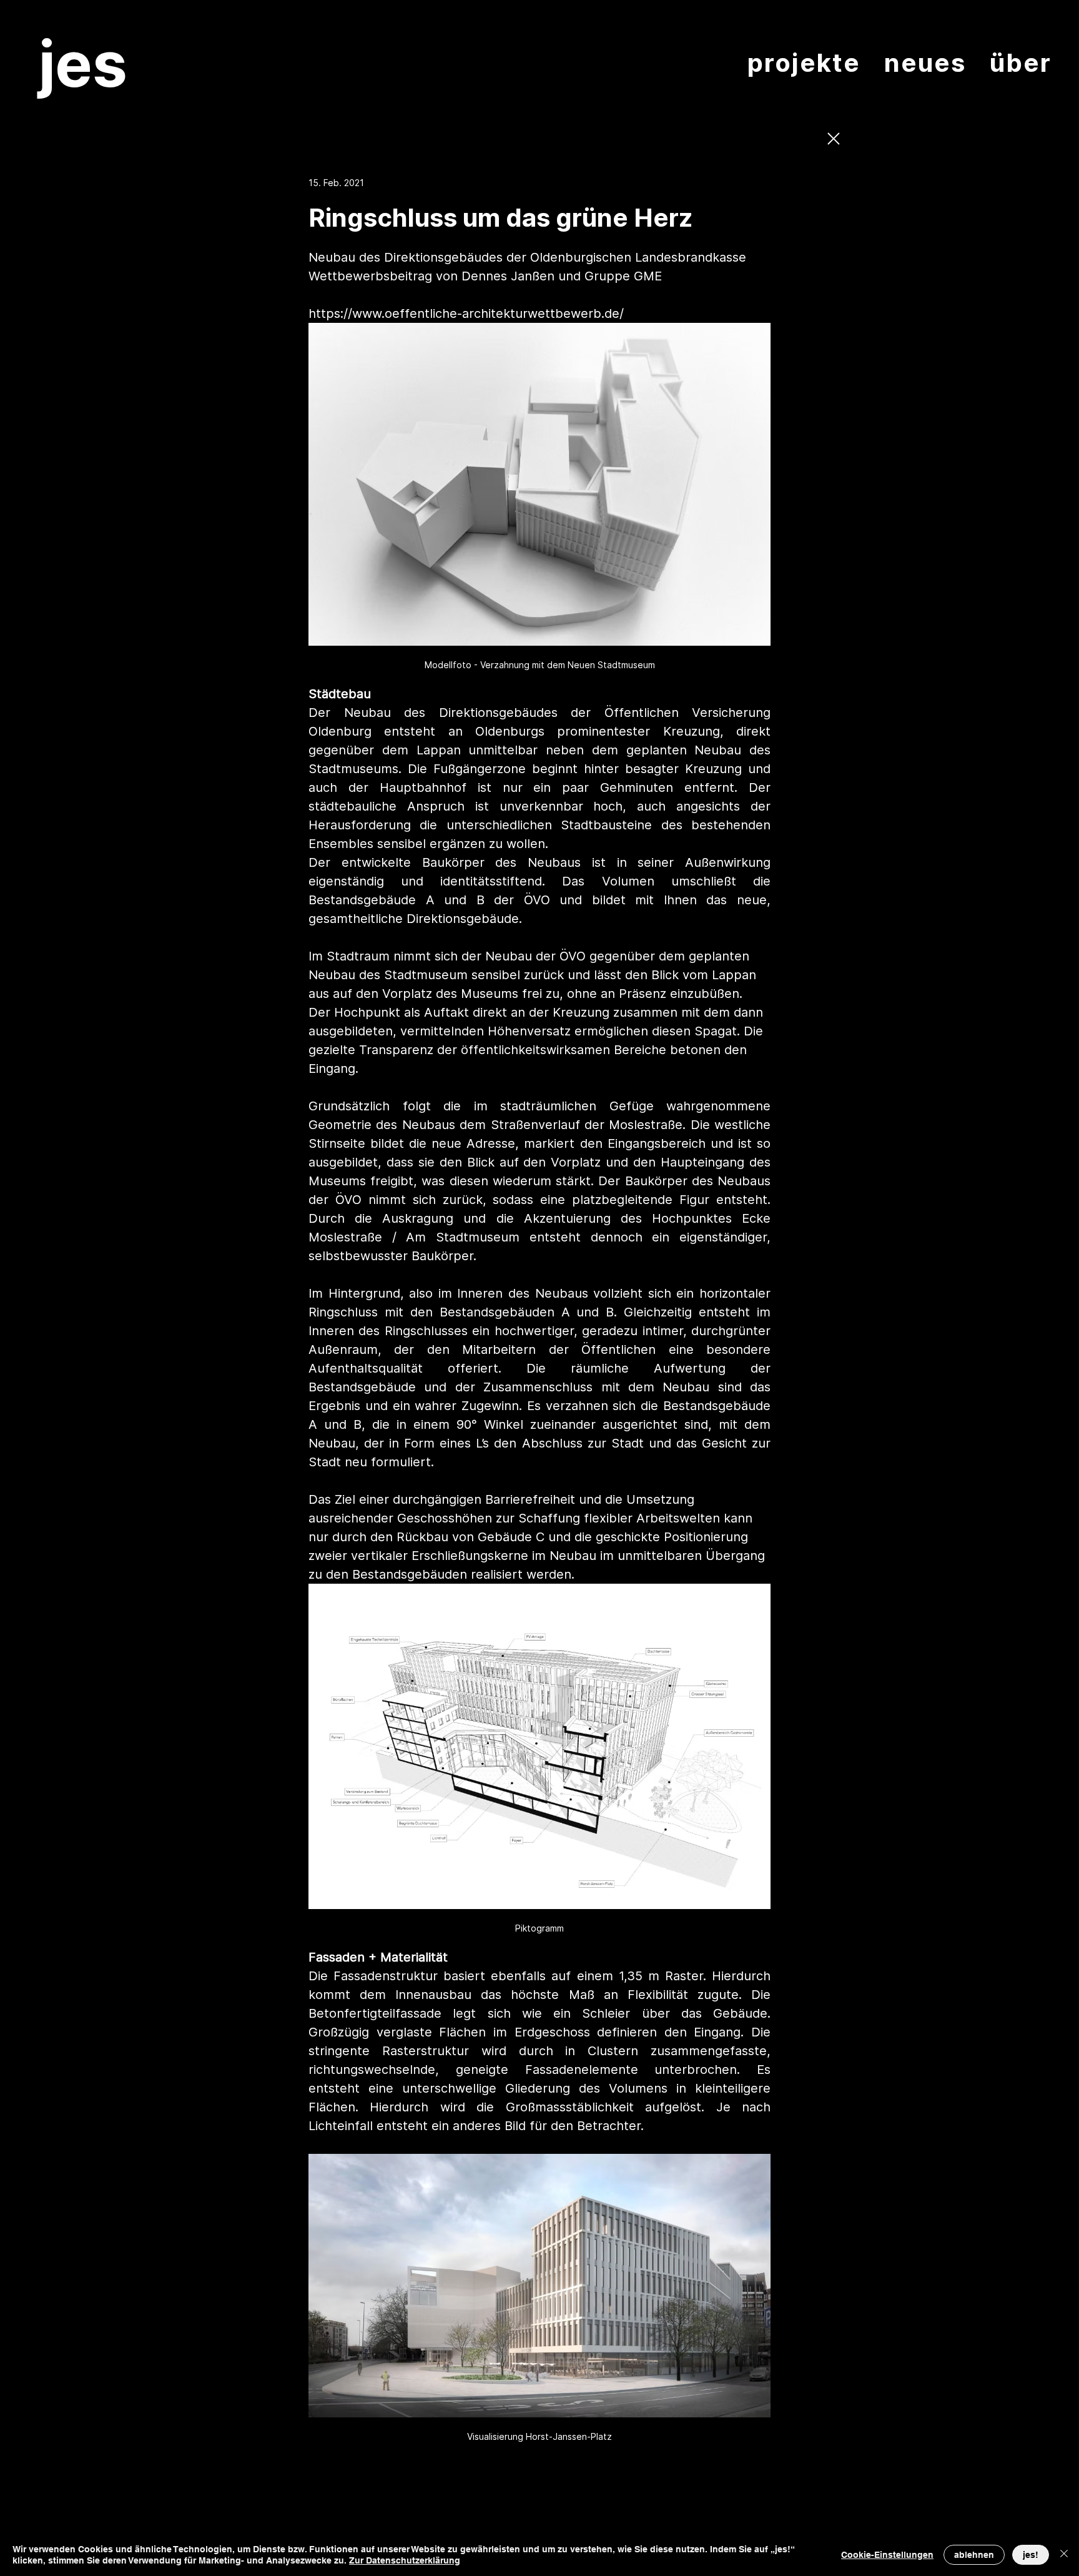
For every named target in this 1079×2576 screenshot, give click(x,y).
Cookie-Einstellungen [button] (887, 2555)
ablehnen (974, 2555)
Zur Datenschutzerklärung (405, 2560)
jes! (1031, 2555)
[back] (833, 139)
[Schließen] (1064, 2555)
